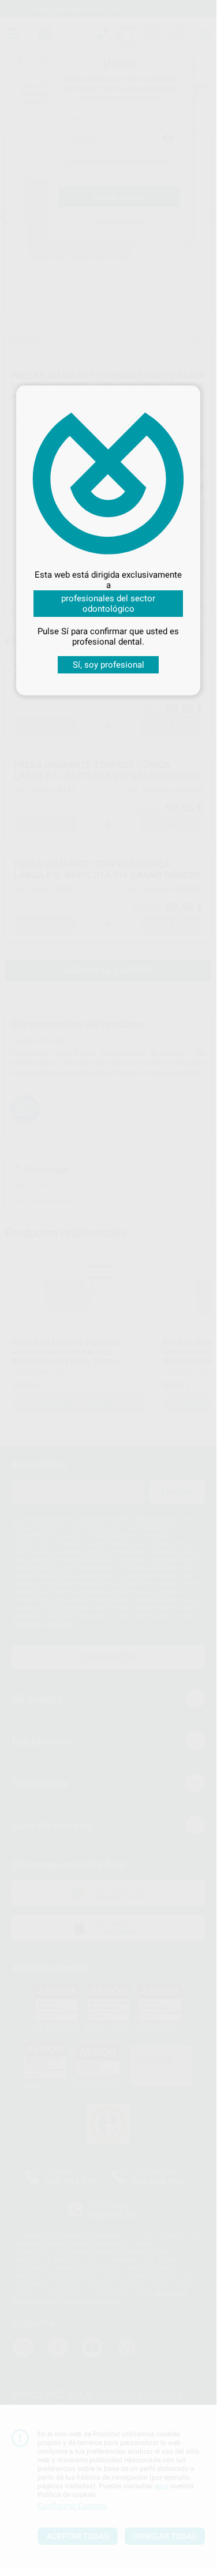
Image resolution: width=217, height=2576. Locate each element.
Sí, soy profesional (108, 665)
